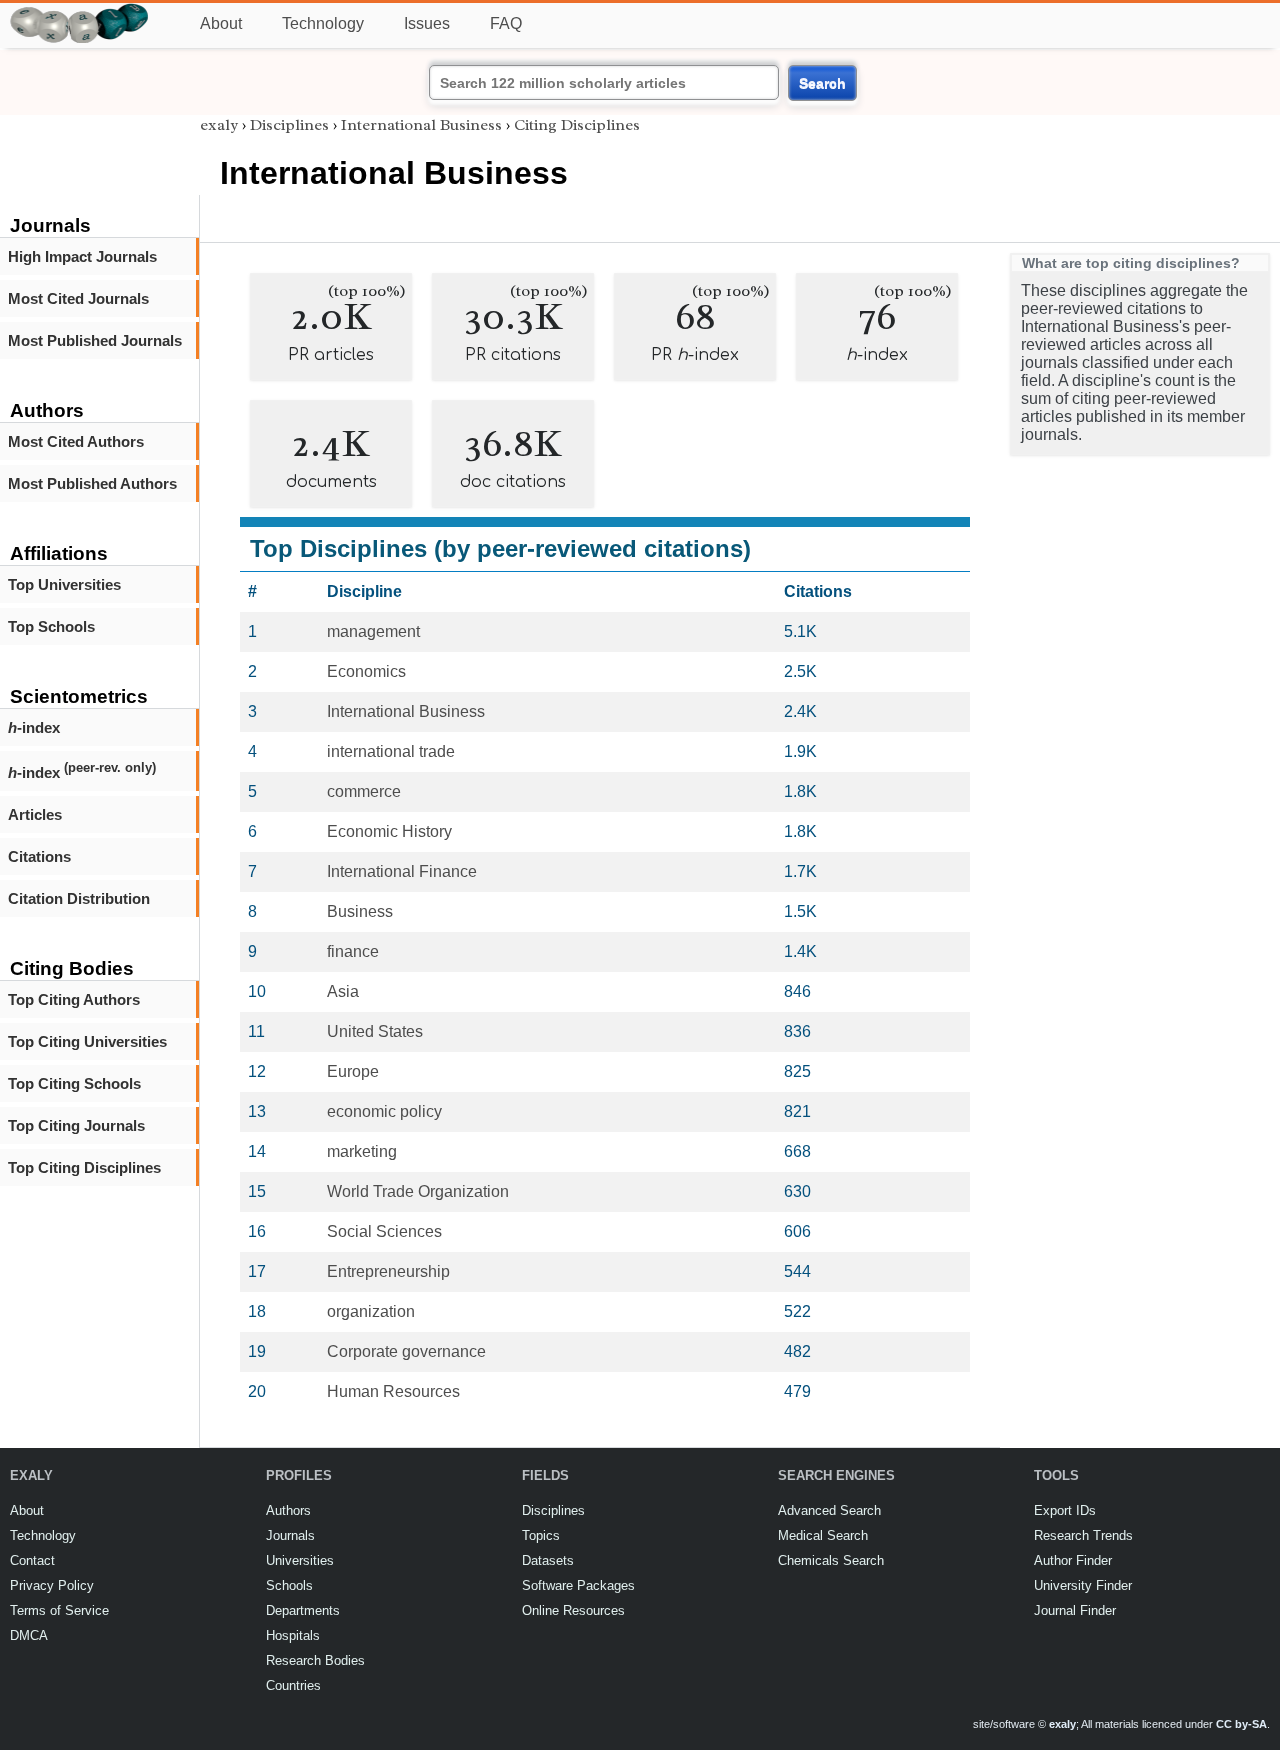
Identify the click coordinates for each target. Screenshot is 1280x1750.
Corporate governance (406, 1351)
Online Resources (573, 1610)
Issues (427, 23)
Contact (32, 1560)
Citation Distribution (79, 898)
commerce (364, 791)
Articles (35, 814)
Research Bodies (315, 1660)
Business (360, 911)
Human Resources (393, 1391)
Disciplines (289, 125)
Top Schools (51, 626)
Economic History (389, 831)
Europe (353, 1071)
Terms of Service (59, 1610)
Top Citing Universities (87, 1041)
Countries (293, 1685)
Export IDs (1065, 1510)
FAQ (506, 23)
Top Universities (64, 584)
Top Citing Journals (76, 1125)
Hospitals (293, 1635)
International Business (421, 125)
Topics (541, 1535)
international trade (391, 751)
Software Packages (578, 1585)
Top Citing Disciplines (84, 1167)
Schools (289, 1585)
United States (375, 1031)
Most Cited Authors (76, 441)
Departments (303, 1610)
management (373, 631)
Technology (323, 23)
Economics (366, 671)
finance (353, 951)
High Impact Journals (82, 256)
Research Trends (1083, 1535)
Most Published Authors (92, 483)
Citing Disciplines (577, 125)
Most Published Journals (95, 340)
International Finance (402, 871)
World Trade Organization (418, 1191)
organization (371, 1311)
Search (822, 83)
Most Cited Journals (78, 298)
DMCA (29, 1635)
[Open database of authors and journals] (80, 11)
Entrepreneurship (388, 1271)
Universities (300, 1560)
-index (34, 727)
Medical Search (823, 1535)
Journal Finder (1075, 1610)
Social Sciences (384, 1231)
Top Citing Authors (74, 999)
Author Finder (1073, 1560)
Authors (288, 1510)
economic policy (384, 1111)
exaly (219, 125)
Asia (343, 991)
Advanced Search (829, 1510)
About (221, 23)
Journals (290, 1535)
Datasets (548, 1560)
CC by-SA (1241, 1724)
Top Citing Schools (74, 1083)
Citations (39, 856)
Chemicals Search (831, 1560)
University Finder (1083, 1585)
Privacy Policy (52, 1585)
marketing (362, 1151)
